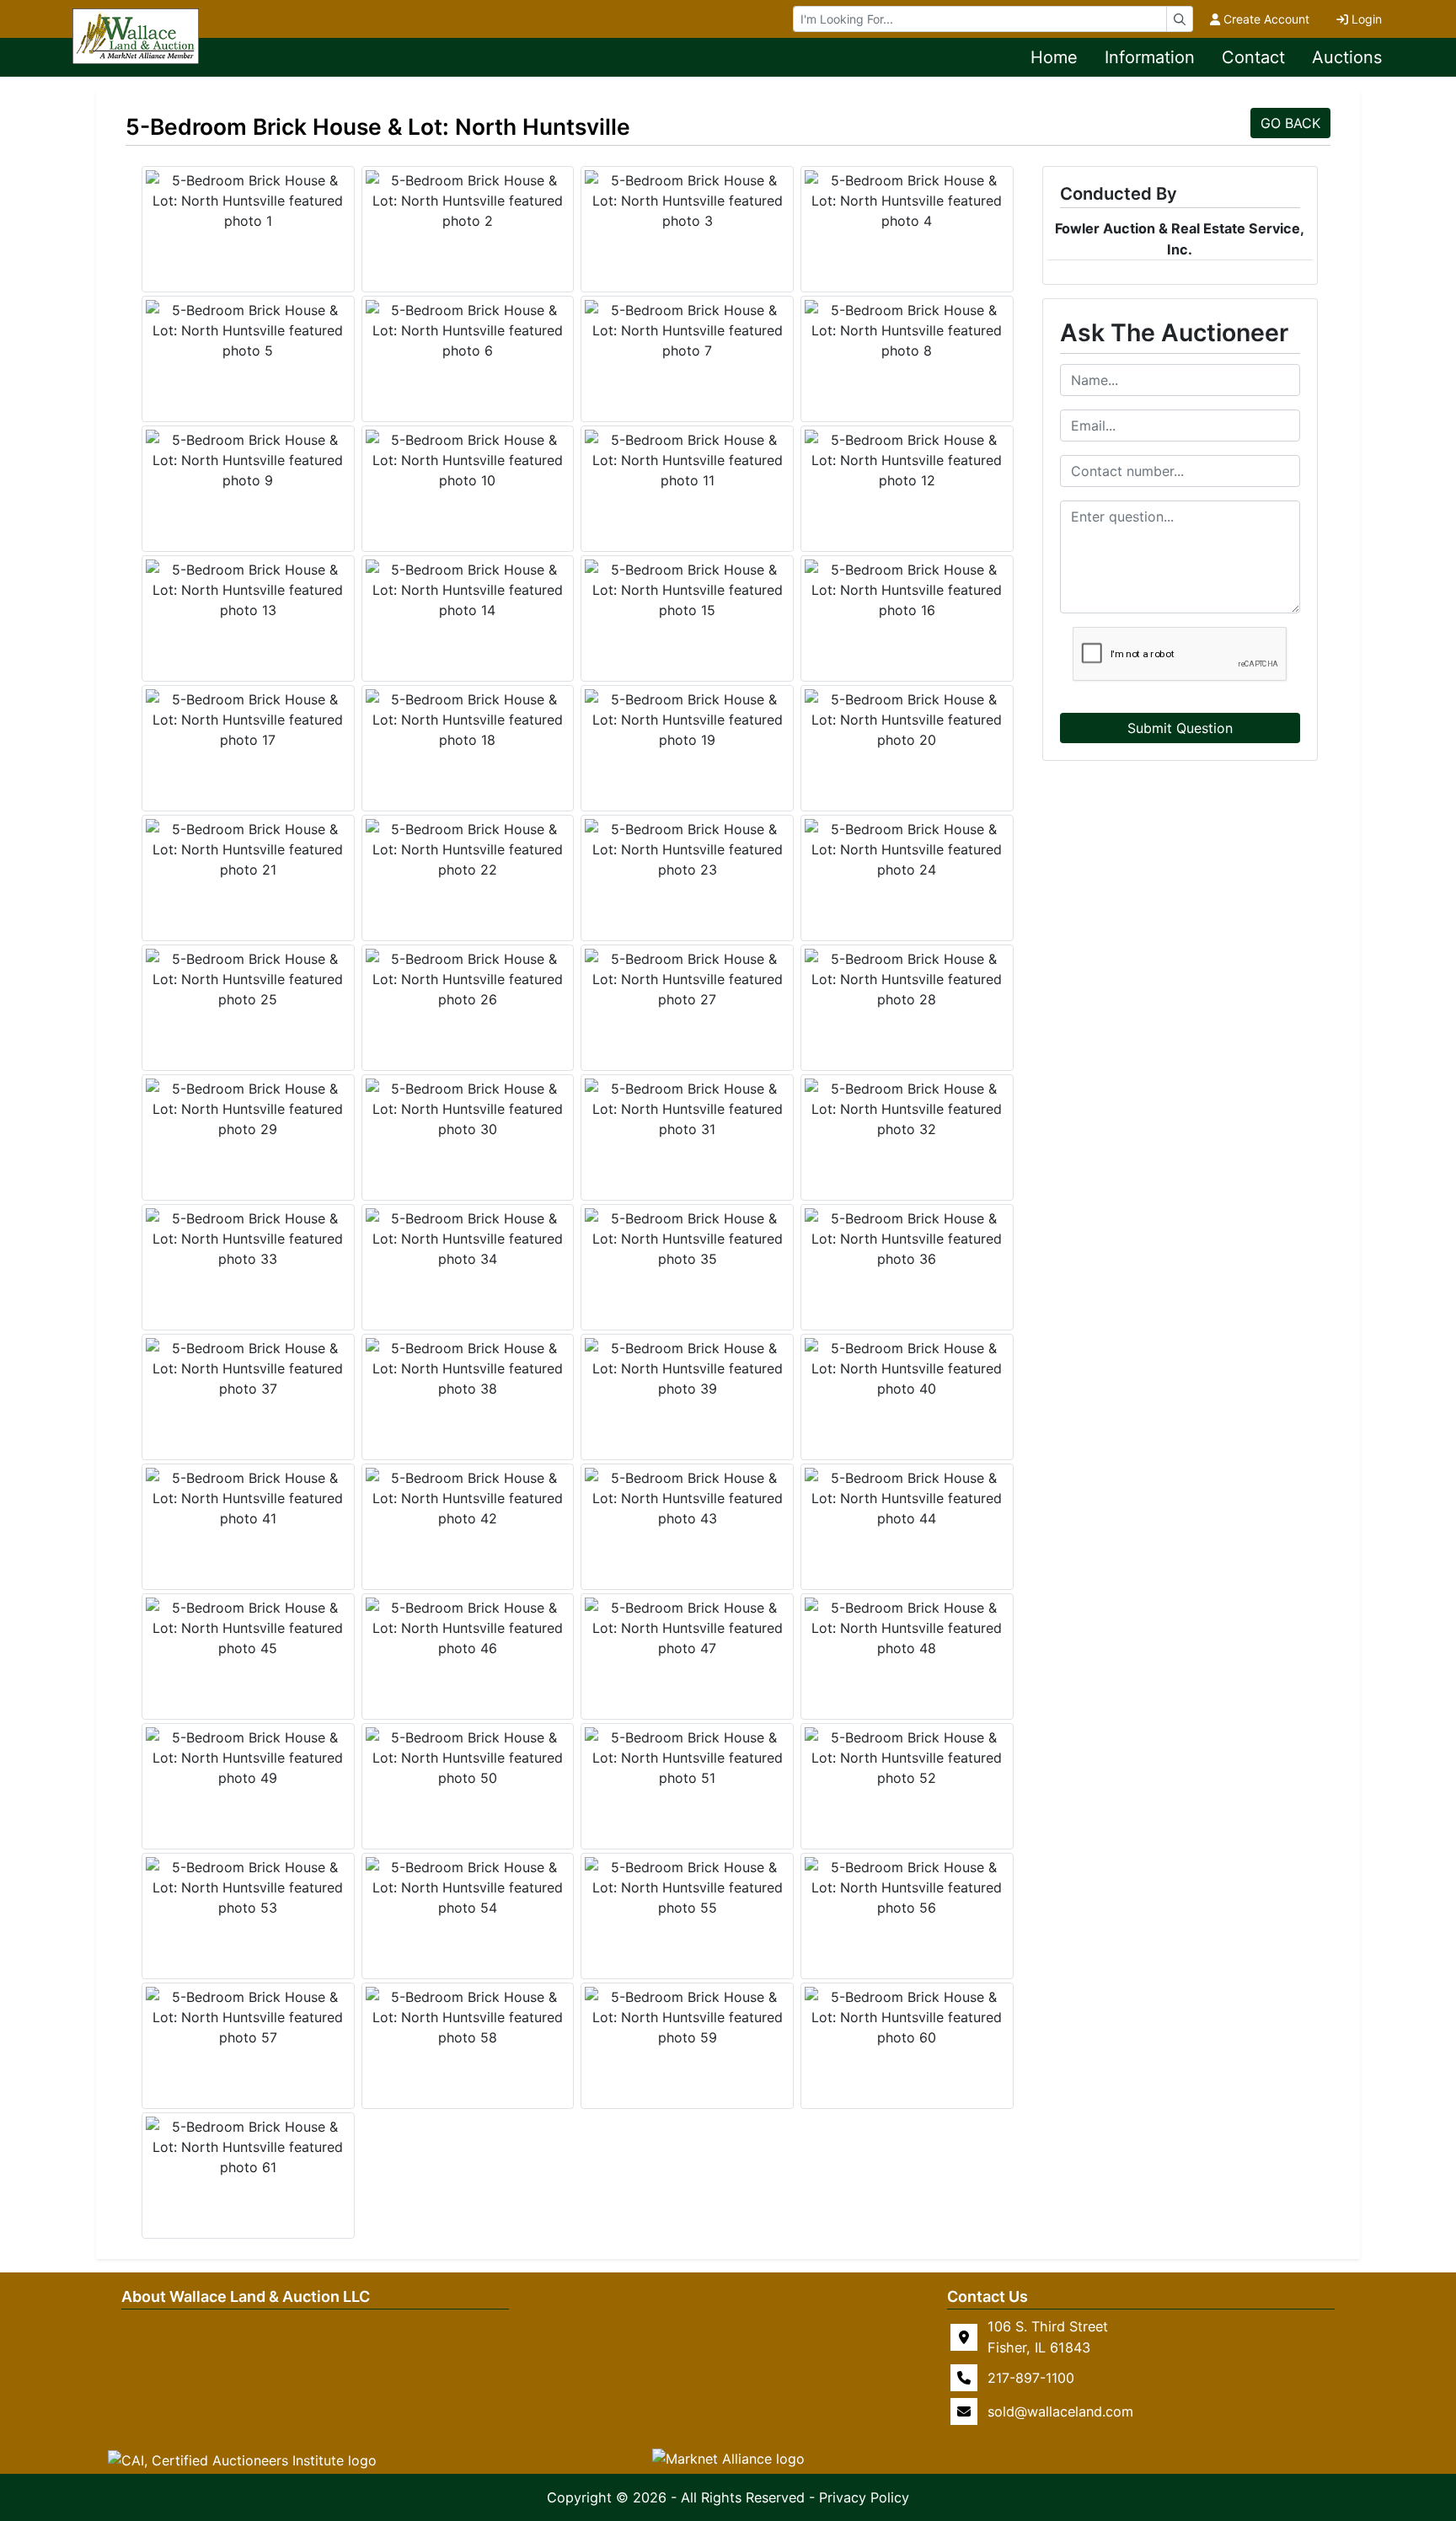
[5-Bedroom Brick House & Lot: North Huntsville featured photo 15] (687, 590)
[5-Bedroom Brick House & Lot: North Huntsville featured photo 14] (468, 590)
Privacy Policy (864, 2497)
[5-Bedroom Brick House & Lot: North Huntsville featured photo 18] (468, 720)
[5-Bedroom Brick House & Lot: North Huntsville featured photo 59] (687, 2017)
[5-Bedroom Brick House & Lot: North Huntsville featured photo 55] (687, 1887)
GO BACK (1290, 123)
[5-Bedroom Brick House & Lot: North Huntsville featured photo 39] (687, 1368)
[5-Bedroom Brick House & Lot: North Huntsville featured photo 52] (907, 1758)
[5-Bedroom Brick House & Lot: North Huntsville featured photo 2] (468, 201)
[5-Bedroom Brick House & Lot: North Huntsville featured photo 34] (468, 1239)
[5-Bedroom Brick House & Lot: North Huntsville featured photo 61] (248, 2147)
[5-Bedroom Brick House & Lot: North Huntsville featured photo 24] (907, 849)
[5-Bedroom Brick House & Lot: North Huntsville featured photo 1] (248, 201)
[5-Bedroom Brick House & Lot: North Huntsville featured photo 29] (248, 1109)
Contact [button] (1253, 57)
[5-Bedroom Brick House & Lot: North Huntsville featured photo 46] (468, 1628)
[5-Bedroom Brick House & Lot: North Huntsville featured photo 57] (248, 2017)
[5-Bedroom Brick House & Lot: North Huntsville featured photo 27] (687, 979)
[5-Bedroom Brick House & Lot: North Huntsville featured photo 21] (248, 849)
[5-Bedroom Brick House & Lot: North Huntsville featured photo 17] (248, 720)
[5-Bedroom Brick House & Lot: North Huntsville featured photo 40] (907, 1368)
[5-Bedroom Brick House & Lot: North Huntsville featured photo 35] (687, 1239)
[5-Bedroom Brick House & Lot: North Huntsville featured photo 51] (687, 1758)
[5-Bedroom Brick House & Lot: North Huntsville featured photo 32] (907, 1109)
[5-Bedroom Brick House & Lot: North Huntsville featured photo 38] (468, 1368)
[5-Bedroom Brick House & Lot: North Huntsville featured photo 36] (907, 1239)
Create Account (1266, 19)
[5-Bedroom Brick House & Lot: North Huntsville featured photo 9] (248, 460)
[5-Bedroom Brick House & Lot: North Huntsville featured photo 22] (468, 849)
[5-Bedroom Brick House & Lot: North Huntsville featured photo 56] (907, 1887)
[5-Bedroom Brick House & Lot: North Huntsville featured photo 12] (907, 460)
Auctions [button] (1347, 57)
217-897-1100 (1031, 2378)
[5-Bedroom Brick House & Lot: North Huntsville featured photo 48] (907, 1628)
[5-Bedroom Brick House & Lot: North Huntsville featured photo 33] (248, 1239)
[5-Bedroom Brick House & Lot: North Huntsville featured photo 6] (468, 330)
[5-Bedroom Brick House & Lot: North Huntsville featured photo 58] (468, 2017)
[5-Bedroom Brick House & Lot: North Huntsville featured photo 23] (687, 849)
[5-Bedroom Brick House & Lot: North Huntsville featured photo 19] (687, 720)
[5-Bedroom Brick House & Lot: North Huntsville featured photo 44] (907, 1498)
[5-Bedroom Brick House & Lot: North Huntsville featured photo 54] (468, 1887)
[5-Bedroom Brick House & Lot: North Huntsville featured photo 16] (907, 590)
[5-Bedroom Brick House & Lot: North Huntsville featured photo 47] (687, 1628)
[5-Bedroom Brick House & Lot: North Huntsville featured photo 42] (468, 1498)
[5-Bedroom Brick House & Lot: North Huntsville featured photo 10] (468, 460)
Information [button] (1150, 57)
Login (1367, 19)
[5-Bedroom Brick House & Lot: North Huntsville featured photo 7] (687, 330)
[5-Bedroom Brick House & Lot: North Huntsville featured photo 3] (687, 201)
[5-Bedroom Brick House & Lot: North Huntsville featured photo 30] (468, 1109)
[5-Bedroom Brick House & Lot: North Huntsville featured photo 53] (248, 1887)
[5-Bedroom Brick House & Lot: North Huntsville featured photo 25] (248, 979)
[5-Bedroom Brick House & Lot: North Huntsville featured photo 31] (687, 1109)
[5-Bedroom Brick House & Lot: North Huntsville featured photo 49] (248, 1758)
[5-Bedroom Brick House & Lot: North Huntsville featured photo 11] (687, 460)
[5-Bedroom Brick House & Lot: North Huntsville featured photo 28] (907, 979)
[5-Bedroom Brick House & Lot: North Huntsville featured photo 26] (468, 979)
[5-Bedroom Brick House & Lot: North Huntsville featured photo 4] (907, 201)
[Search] (1180, 19)
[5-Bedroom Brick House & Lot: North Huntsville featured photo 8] (907, 330)
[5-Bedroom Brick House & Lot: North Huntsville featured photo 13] (248, 590)
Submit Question (1180, 728)
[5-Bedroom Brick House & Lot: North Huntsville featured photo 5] (248, 330)
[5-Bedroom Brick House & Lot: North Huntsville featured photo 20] (907, 720)
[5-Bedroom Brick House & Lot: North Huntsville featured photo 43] (687, 1498)
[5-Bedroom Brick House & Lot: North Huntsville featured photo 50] (468, 1758)
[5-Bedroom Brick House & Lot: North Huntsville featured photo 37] (248, 1368)
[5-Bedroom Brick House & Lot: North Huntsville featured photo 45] (248, 1628)
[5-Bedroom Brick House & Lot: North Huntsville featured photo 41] (248, 1498)
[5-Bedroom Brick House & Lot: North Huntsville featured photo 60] (907, 2017)
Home (1054, 57)
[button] (242, 2459)
